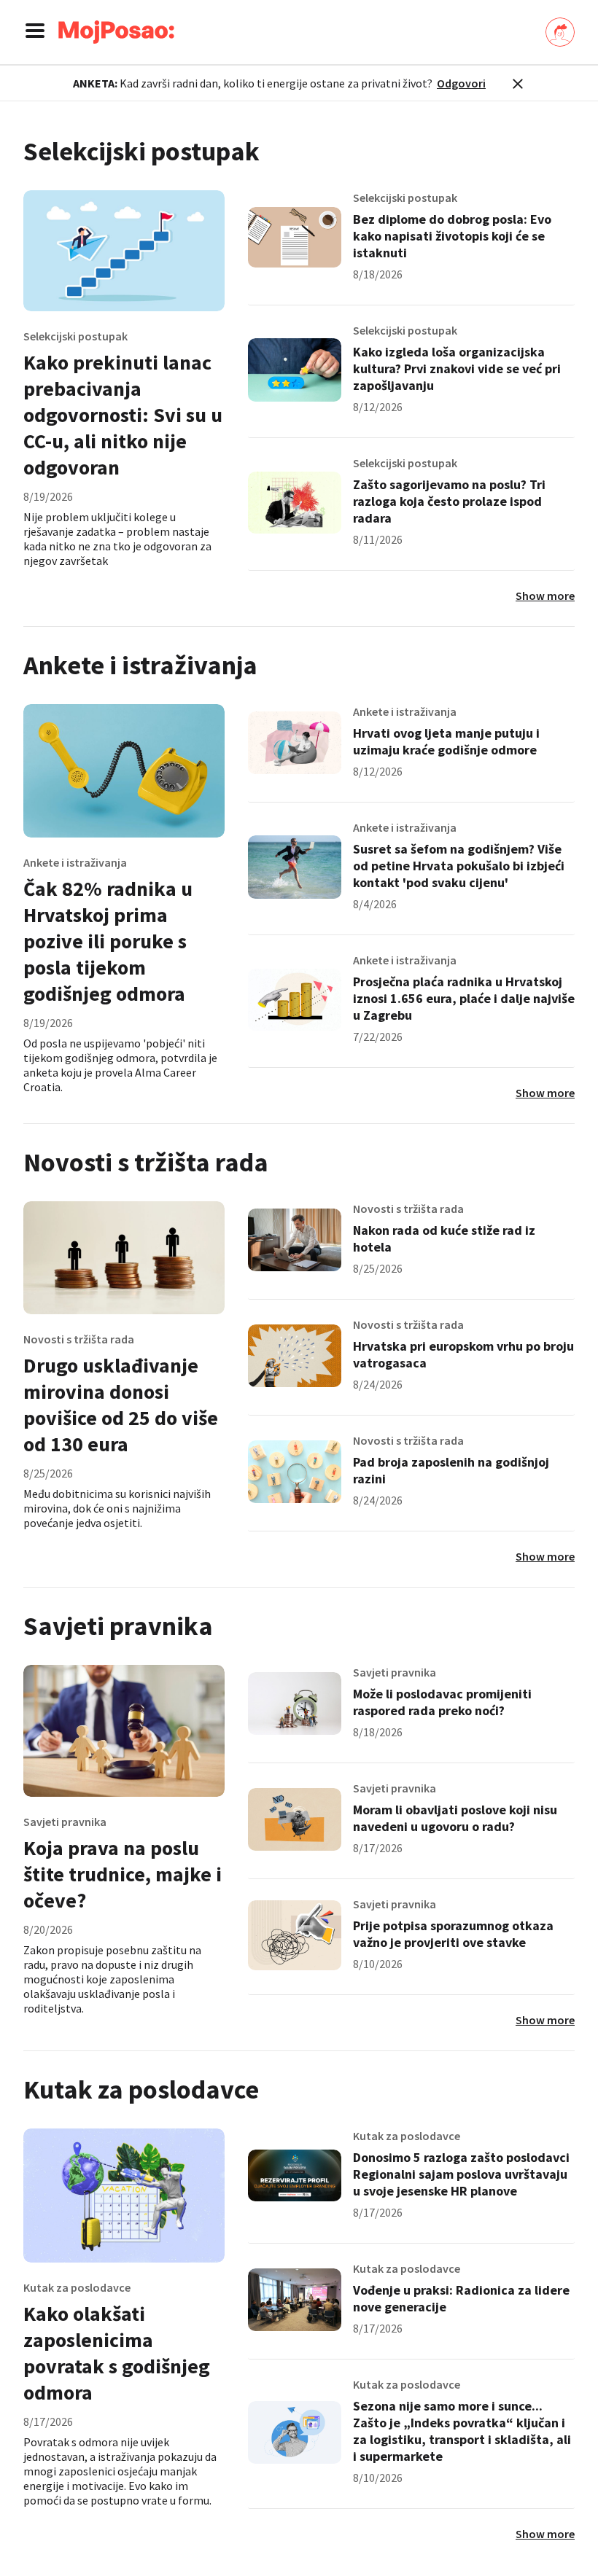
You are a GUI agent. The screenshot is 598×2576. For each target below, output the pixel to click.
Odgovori (461, 83)
